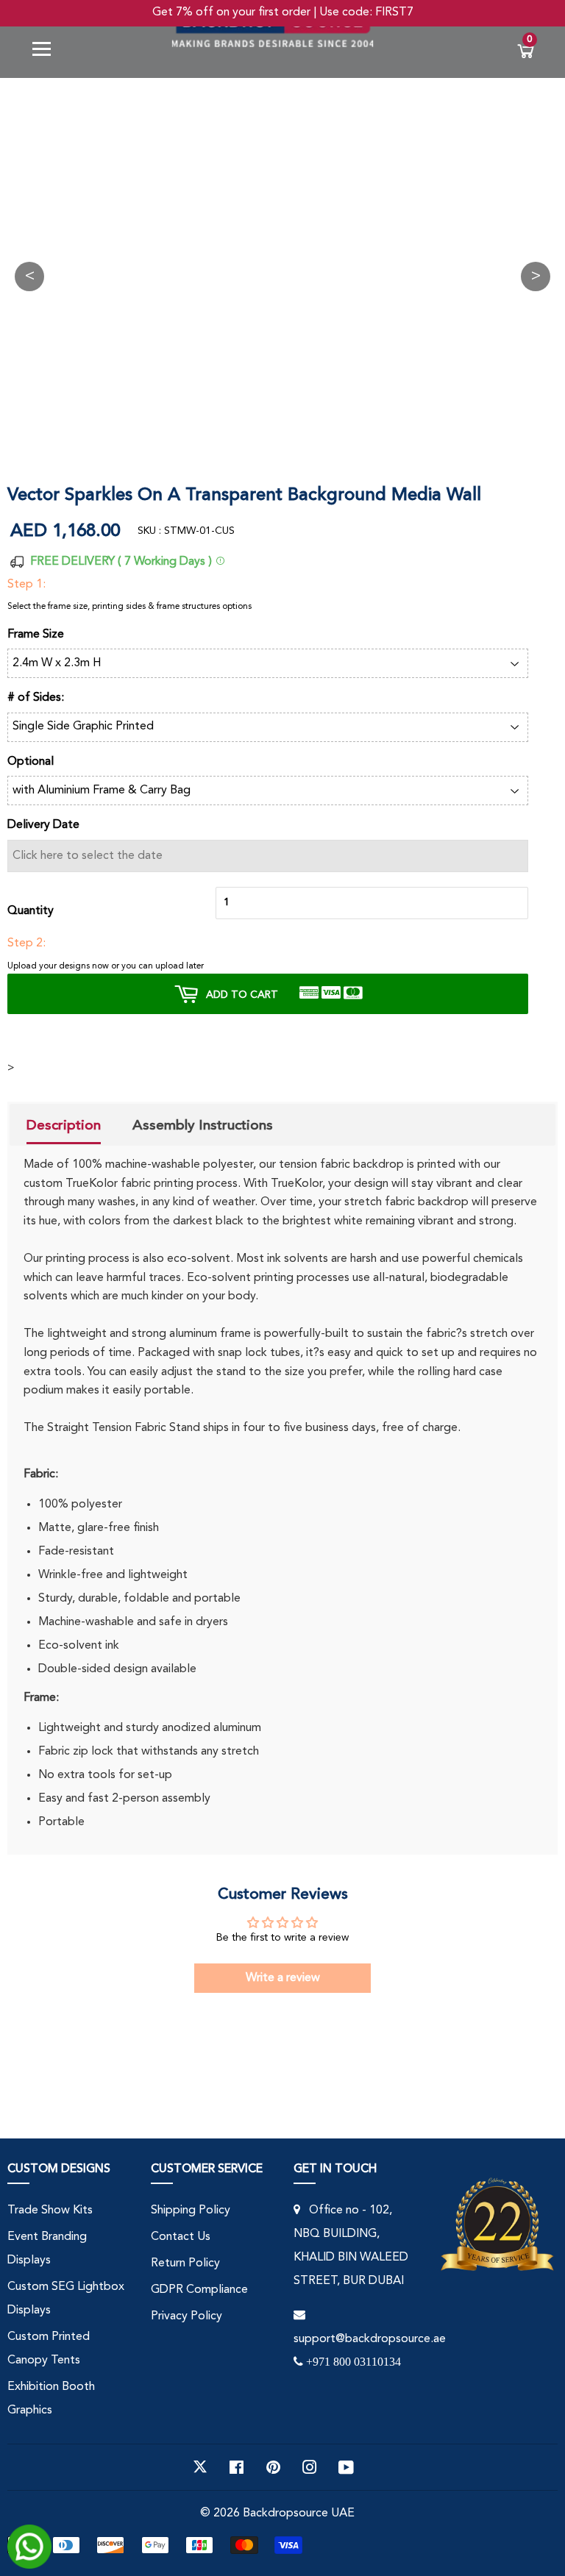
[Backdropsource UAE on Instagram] (310, 2467)
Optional (31, 762)
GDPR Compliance (199, 2290)
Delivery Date (43, 825)
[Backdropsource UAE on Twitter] (200, 2467)
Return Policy (185, 2263)
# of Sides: (36, 698)
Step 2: (26, 943)
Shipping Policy (191, 2211)
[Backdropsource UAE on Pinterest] (273, 2467)
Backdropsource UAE (299, 2513)
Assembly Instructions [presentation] (203, 1125)
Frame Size (36, 635)
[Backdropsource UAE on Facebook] (237, 2467)
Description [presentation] (64, 1125)
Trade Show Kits (50, 2211)
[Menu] (47, 52)
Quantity (31, 911)
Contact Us (181, 2237)
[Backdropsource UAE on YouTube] (346, 2467)
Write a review (283, 1978)
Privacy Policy (186, 2316)
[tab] (64, 1127)
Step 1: (26, 585)
